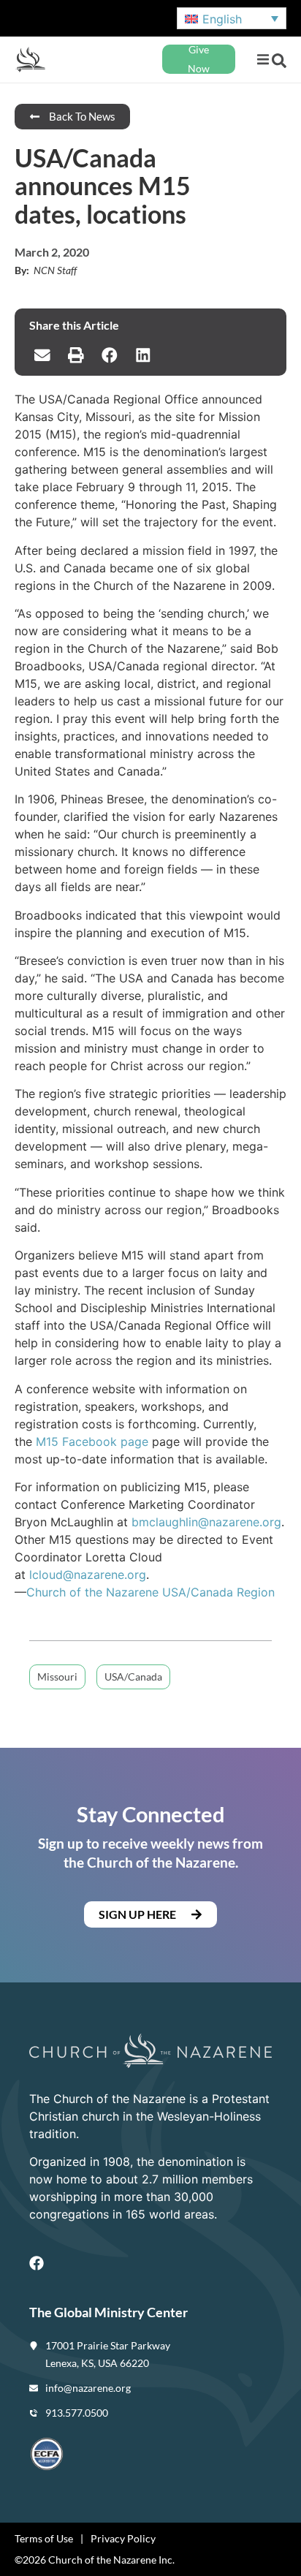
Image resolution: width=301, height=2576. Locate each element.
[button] (263, 60)
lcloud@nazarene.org (88, 1575)
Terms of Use (44, 2538)
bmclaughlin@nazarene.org (206, 1522)
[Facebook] (37, 2263)
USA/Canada (133, 1677)
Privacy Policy (123, 2538)
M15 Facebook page (92, 1442)
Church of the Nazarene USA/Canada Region (150, 1592)
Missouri (57, 1677)
